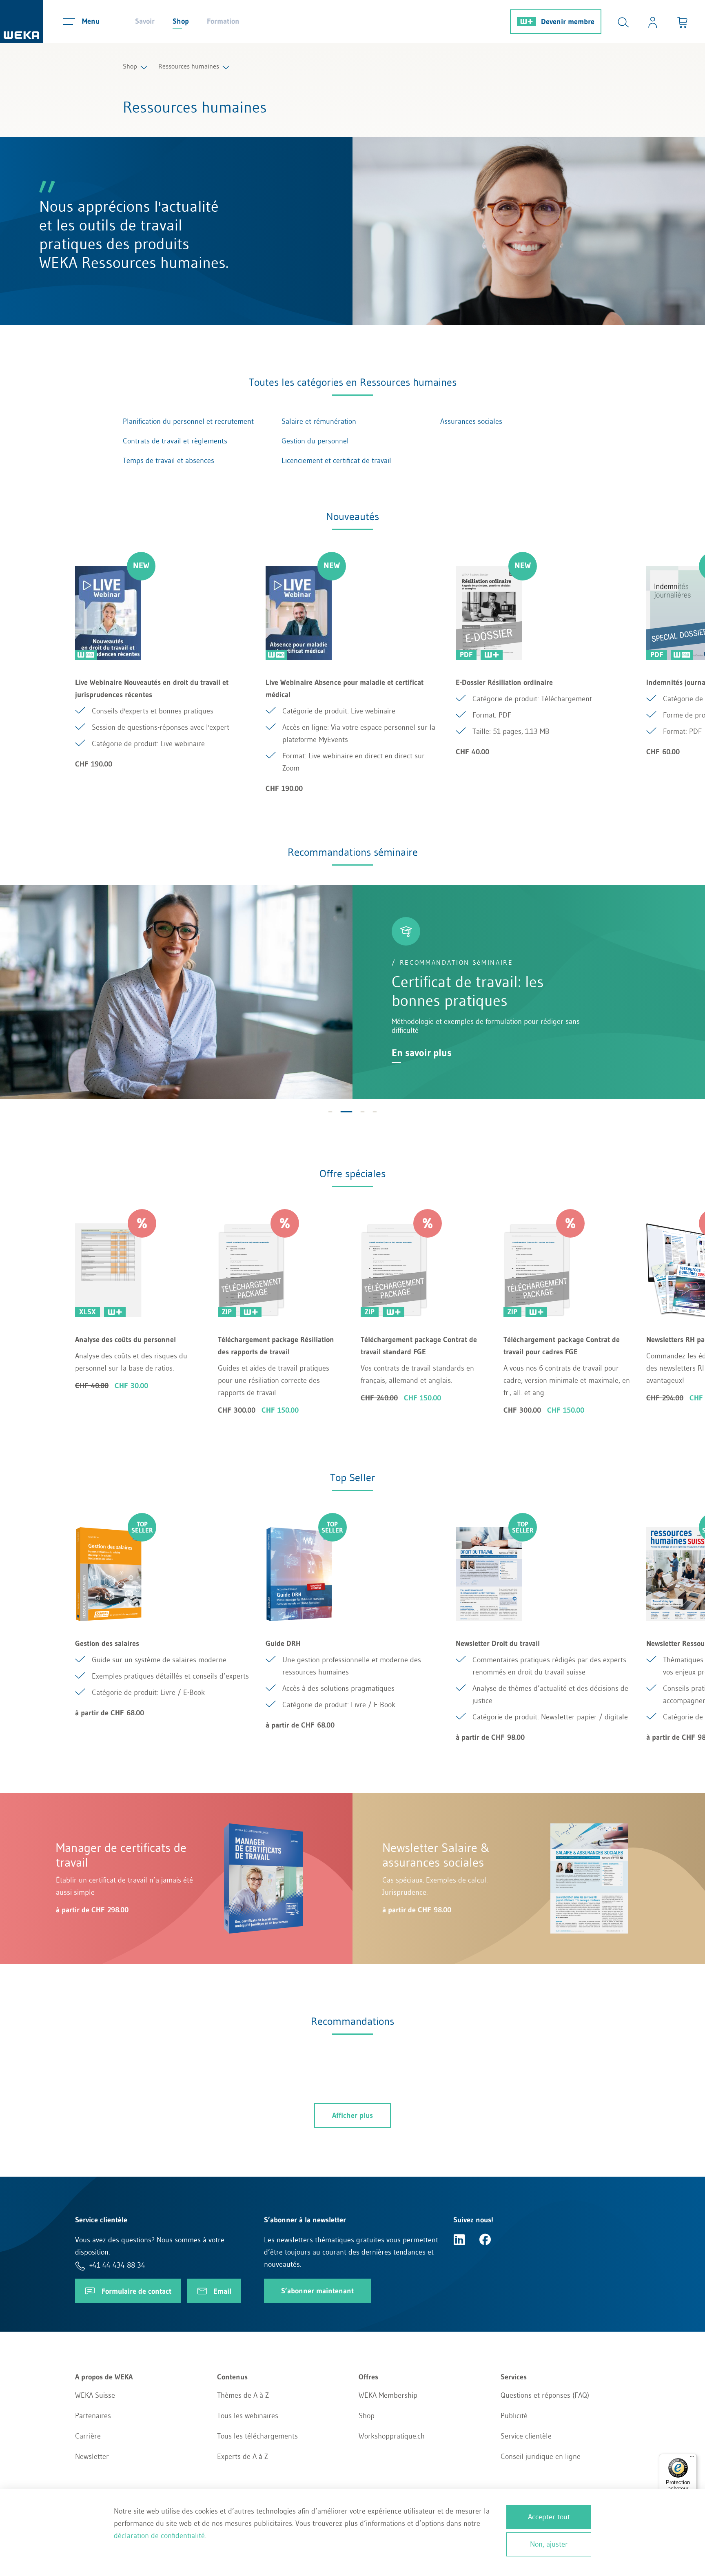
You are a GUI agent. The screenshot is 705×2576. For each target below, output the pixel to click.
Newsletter (92, 2456)
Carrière (88, 2436)
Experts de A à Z (243, 2456)
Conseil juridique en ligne (541, 2456)
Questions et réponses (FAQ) (545, 2395)
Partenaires (93, 2416)
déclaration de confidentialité (159, 2536)
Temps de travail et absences (168, 461)
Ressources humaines (189, 66)
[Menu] (692, 2459)
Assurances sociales (471, 421)
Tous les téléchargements (257, 2436)
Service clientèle (526, 2436)
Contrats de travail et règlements (175, 441)
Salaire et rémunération (319, 421)
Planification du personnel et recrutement (188, 421)
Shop (181, 21)
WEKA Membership (388, 2395)
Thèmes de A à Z (243, 2395)
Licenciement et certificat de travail (336, 461)
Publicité (514, 2416)
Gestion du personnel (315, 441)
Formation (223, 21)
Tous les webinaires (248, 2416)
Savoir (145, 21)
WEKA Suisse (95, 2395)
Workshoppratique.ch (392, 2436)
